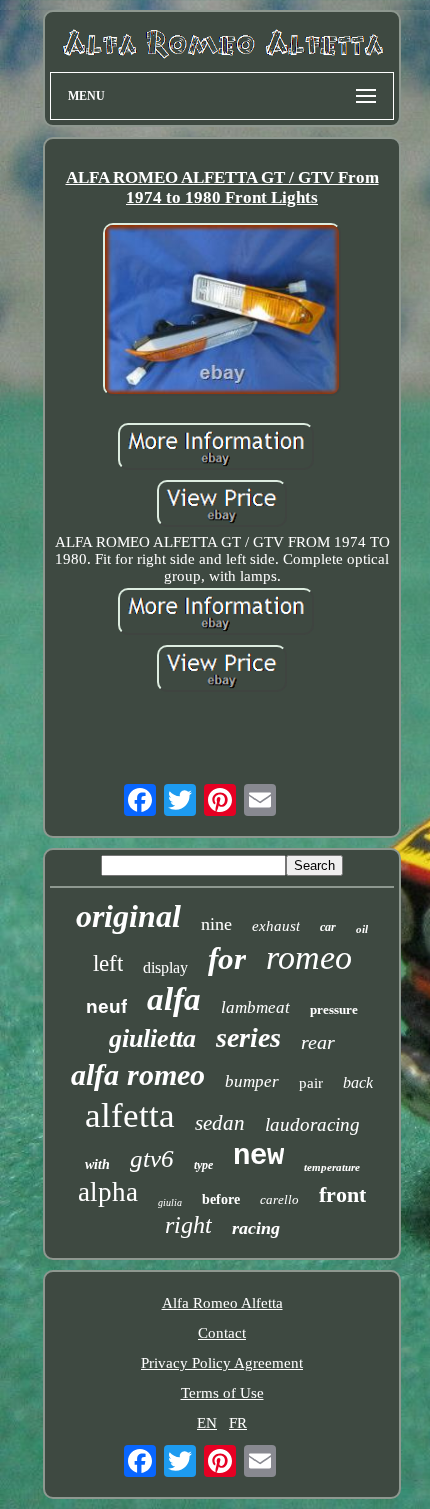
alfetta (130, 1115)
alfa (174, 999)
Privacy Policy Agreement (222, 1363)
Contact (222, 1333)
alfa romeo (138, 1074)
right (188, 1225)
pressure (334, 1009)
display (165, 967)
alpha (108, 1192)
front (342, 1194)
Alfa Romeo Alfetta (222, 1303)
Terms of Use (222, 1393)
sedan (220, 1123)
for (227, 958)
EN (207, 1423)
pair (311, 1083)
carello (279, 1199)
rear (318, 1042)
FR (238, 1423)
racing (256, 1228)
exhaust (276, 926)
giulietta (152, 1038)
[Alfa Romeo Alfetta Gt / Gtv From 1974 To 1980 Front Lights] (222, 311)
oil (362, 929)
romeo (309, 957)
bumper (252, 1081)
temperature (332, 1167)
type (203, 1165)
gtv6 (152, 1158)
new (258, 1156)
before (221, 1199)
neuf (106, 1006)
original (128, 916)
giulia (170, 1202)
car (328, 927)
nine (216, 924)
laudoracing (312, 1124)
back (358, 1082)
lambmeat (255, 1007)
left (108, 963)
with (97, 1164)
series (248, 1037)
